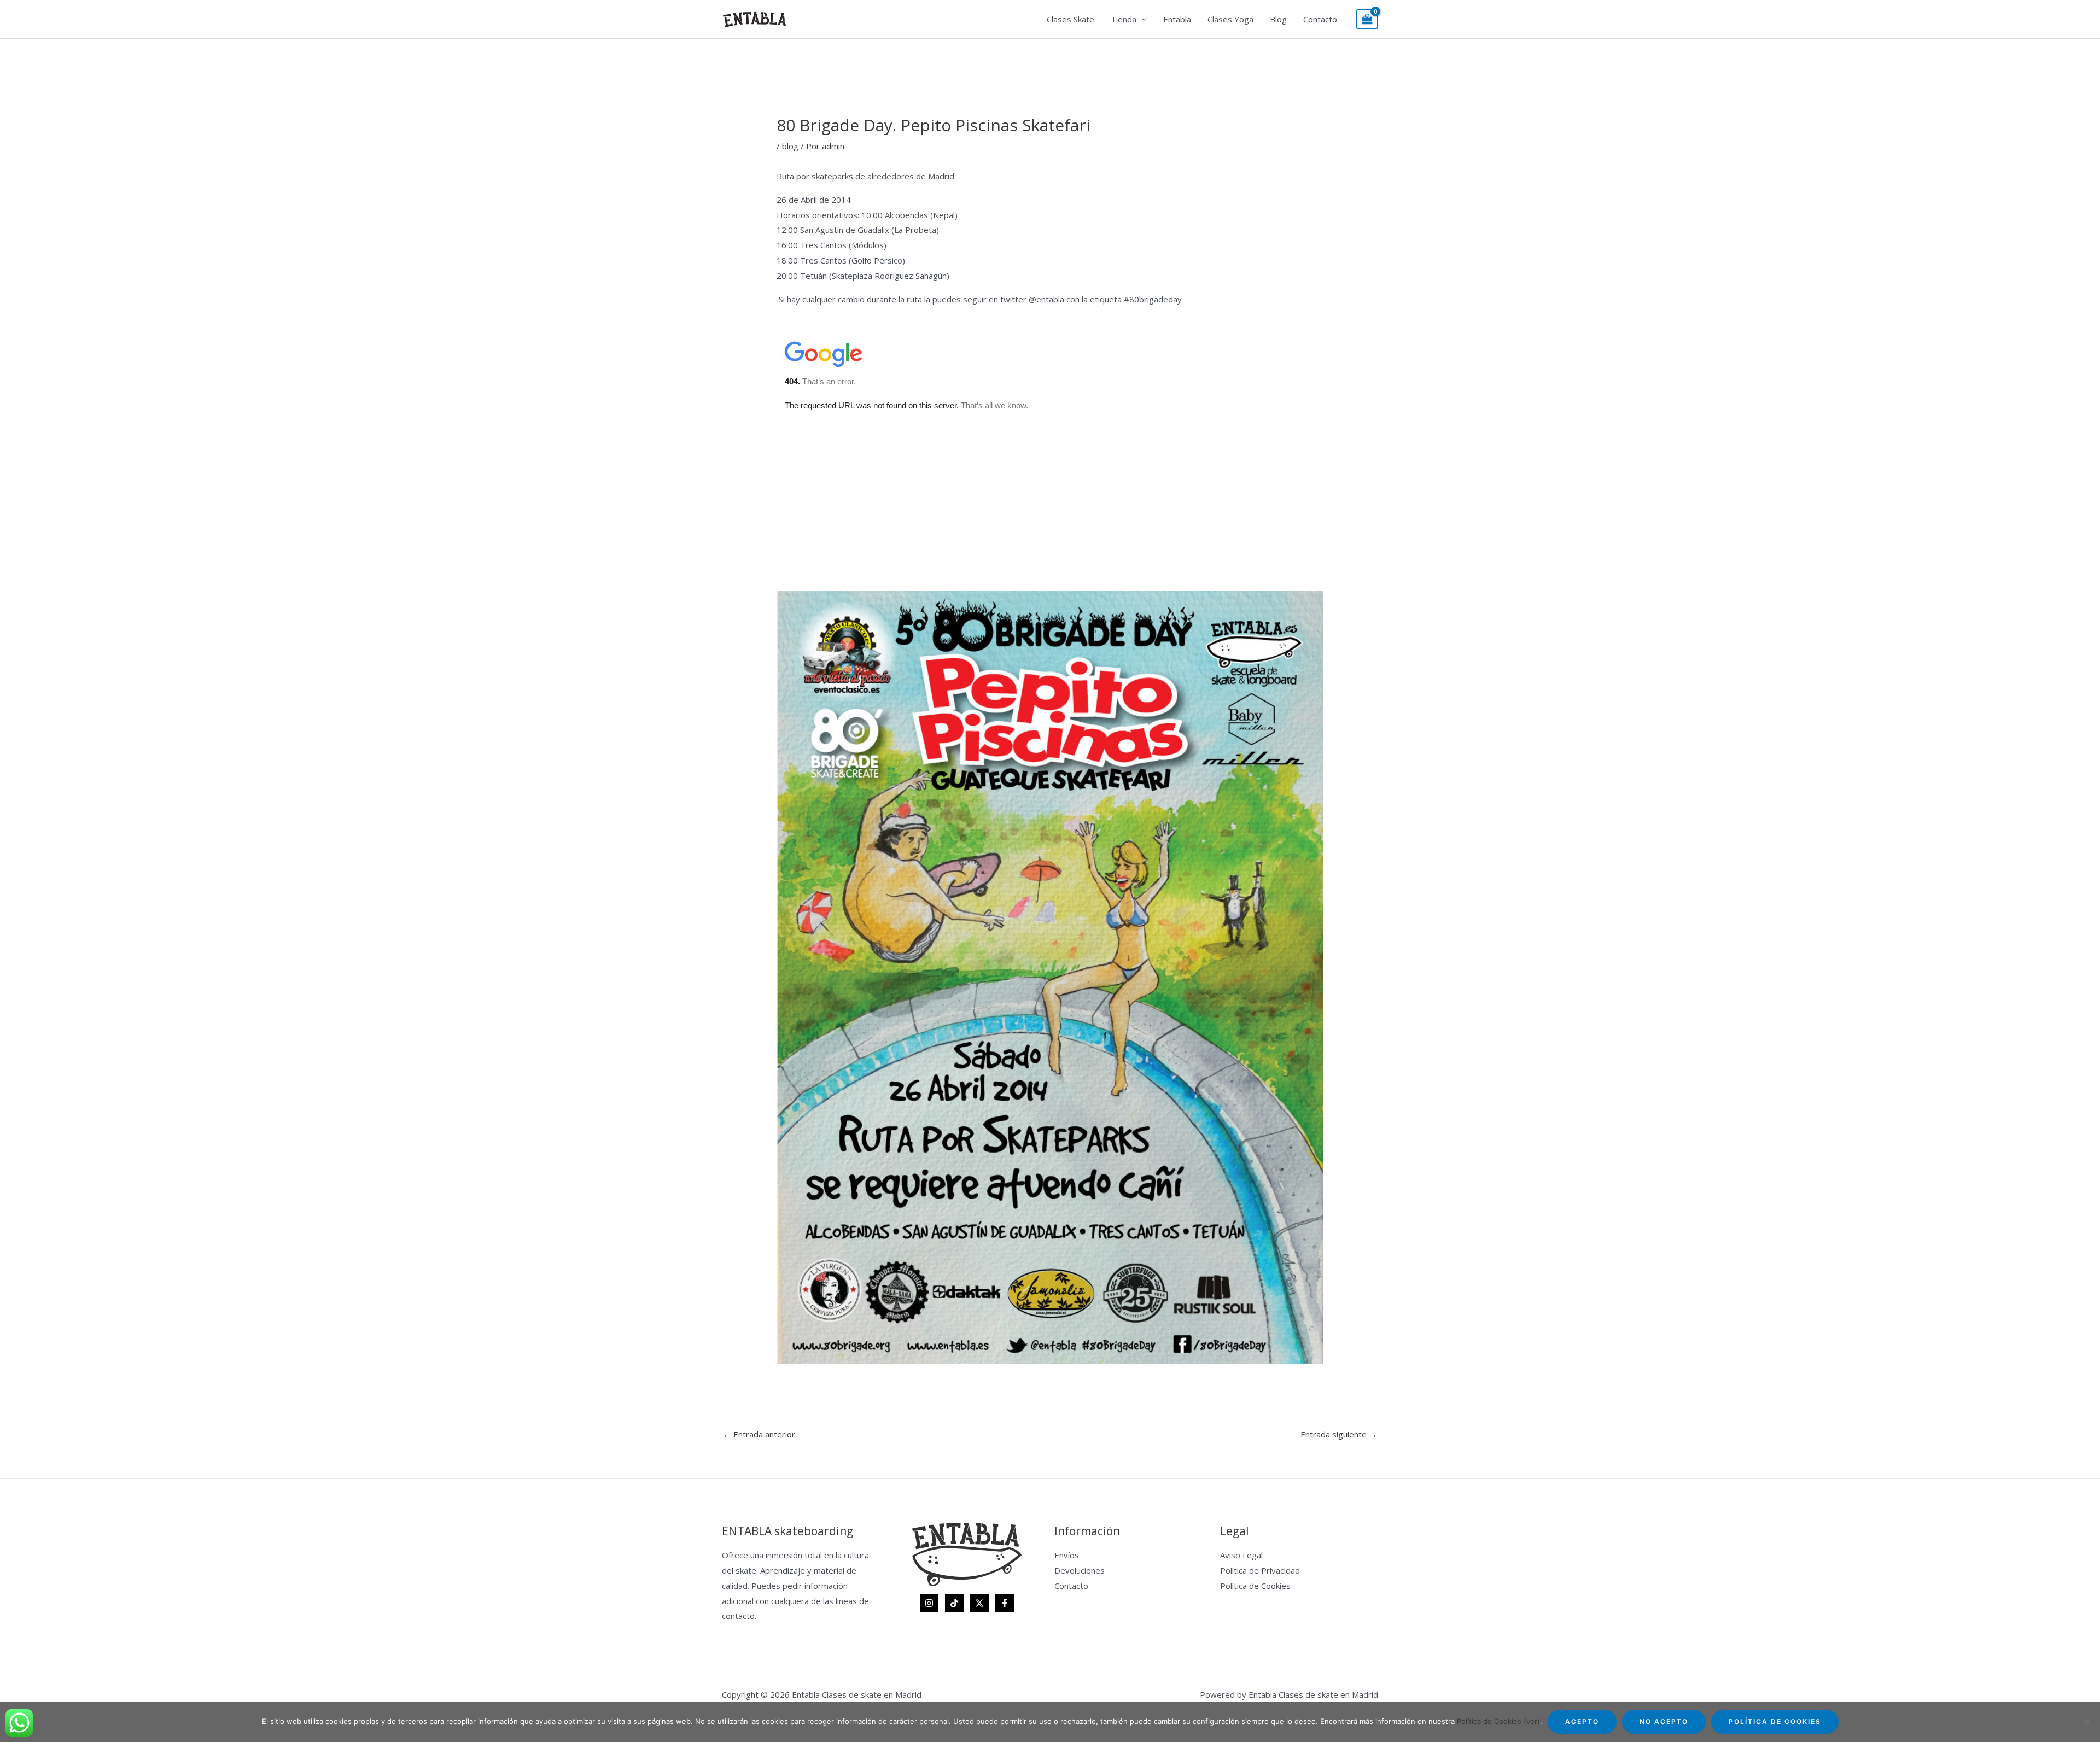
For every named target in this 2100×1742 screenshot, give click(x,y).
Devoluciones (1080, 1570)
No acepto (1664, 1721)
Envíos (1067, 1555)
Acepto (1582, 1721)
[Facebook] (1005, 1603)
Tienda (1124, 19)
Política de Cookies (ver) (1498, 1721)
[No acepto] (2086, 1722)
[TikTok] (954, 1603)
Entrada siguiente (1339, 1434)
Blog (1278, 19)
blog (790, 146)
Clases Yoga (1230, 19)
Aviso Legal (1241, 1555)
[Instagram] (929, 1603)
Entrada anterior (759, 1434)
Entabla (1177, 19)
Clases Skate (1071, 19)
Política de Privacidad (1260, 1570)
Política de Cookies (1255, 1586)
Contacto (1320, 19)
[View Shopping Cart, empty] (1367, 19)
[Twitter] (979, 1603)
